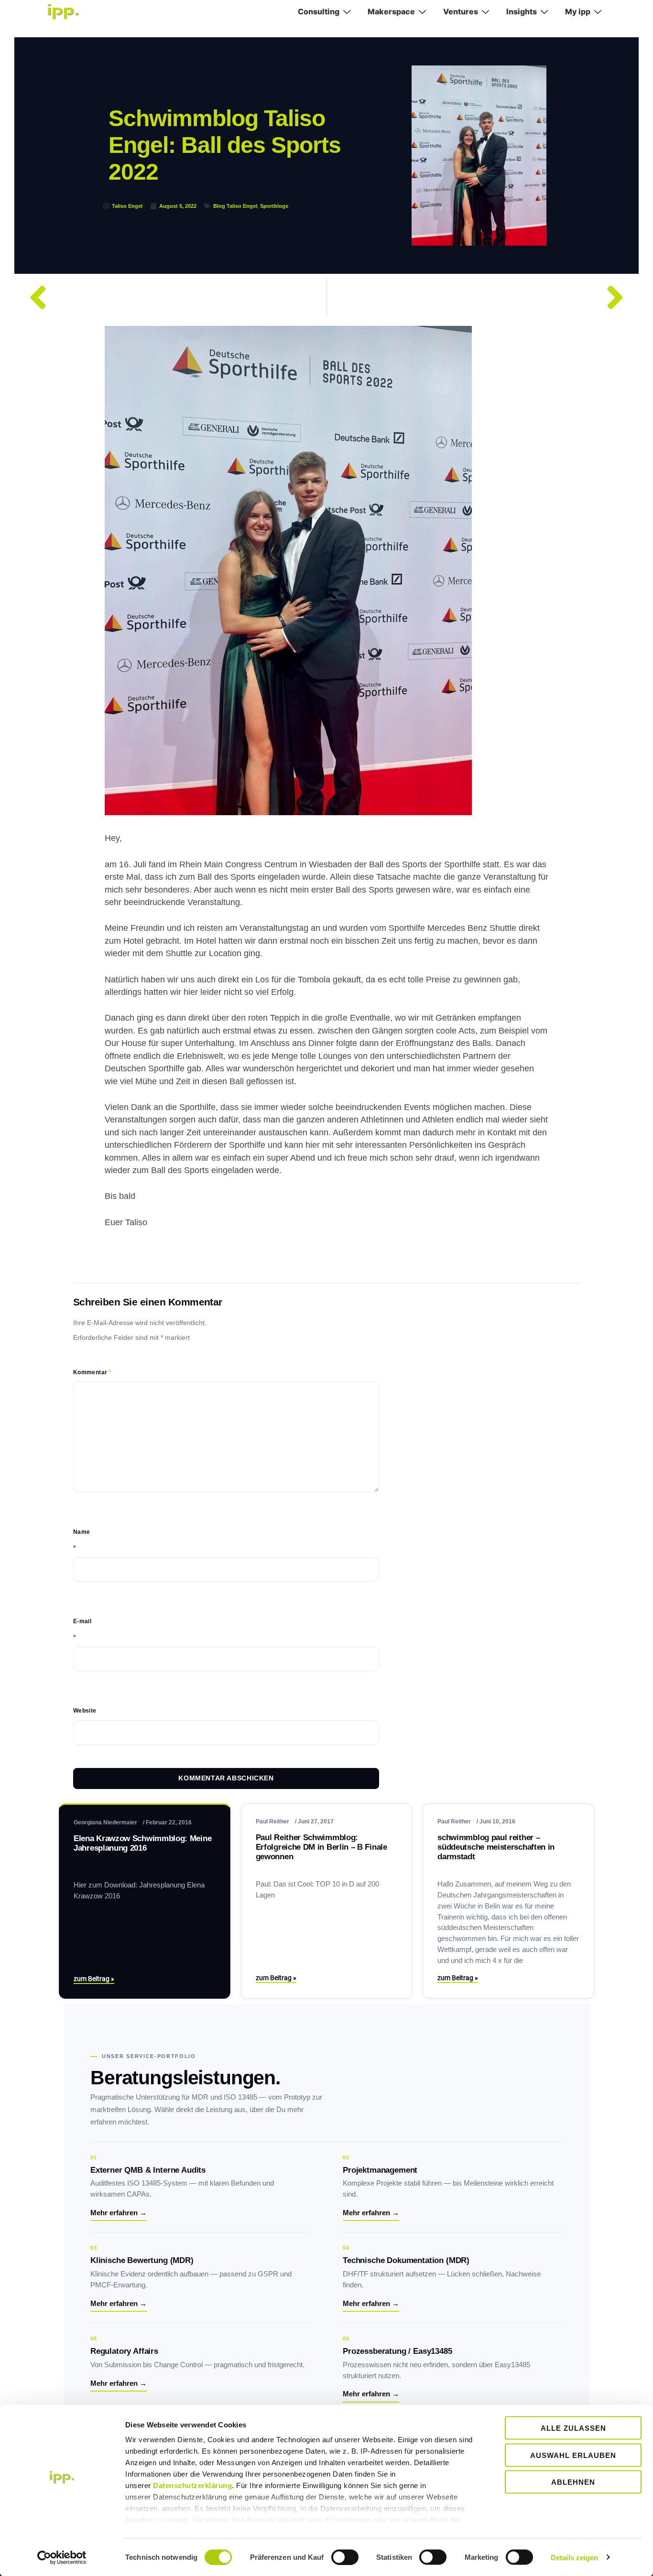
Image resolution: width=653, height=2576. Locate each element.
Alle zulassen (573, 2428)
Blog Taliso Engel (235, 206)
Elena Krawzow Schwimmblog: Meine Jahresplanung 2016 (142, 1843)
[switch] (345, 2557)
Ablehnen (573, 2482)
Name (82, 1532)
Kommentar (92, 1372)
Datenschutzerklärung (192, 2485)
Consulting (319, 11)
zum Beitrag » (94, 1979)
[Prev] (173, 297)
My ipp (578, 11)
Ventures (461, 11)
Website (85, 1711)
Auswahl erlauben (573, 2455)
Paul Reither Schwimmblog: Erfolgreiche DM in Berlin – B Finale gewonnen (321, 1847)
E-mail (82, 1621)
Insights (522, 11)
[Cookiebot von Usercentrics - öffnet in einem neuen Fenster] (62, 2557)
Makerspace (391, 11)
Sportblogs (274, 206)
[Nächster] (481, 297)
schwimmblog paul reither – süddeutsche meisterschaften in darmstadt (496, 1847)
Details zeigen (574, 2557)
